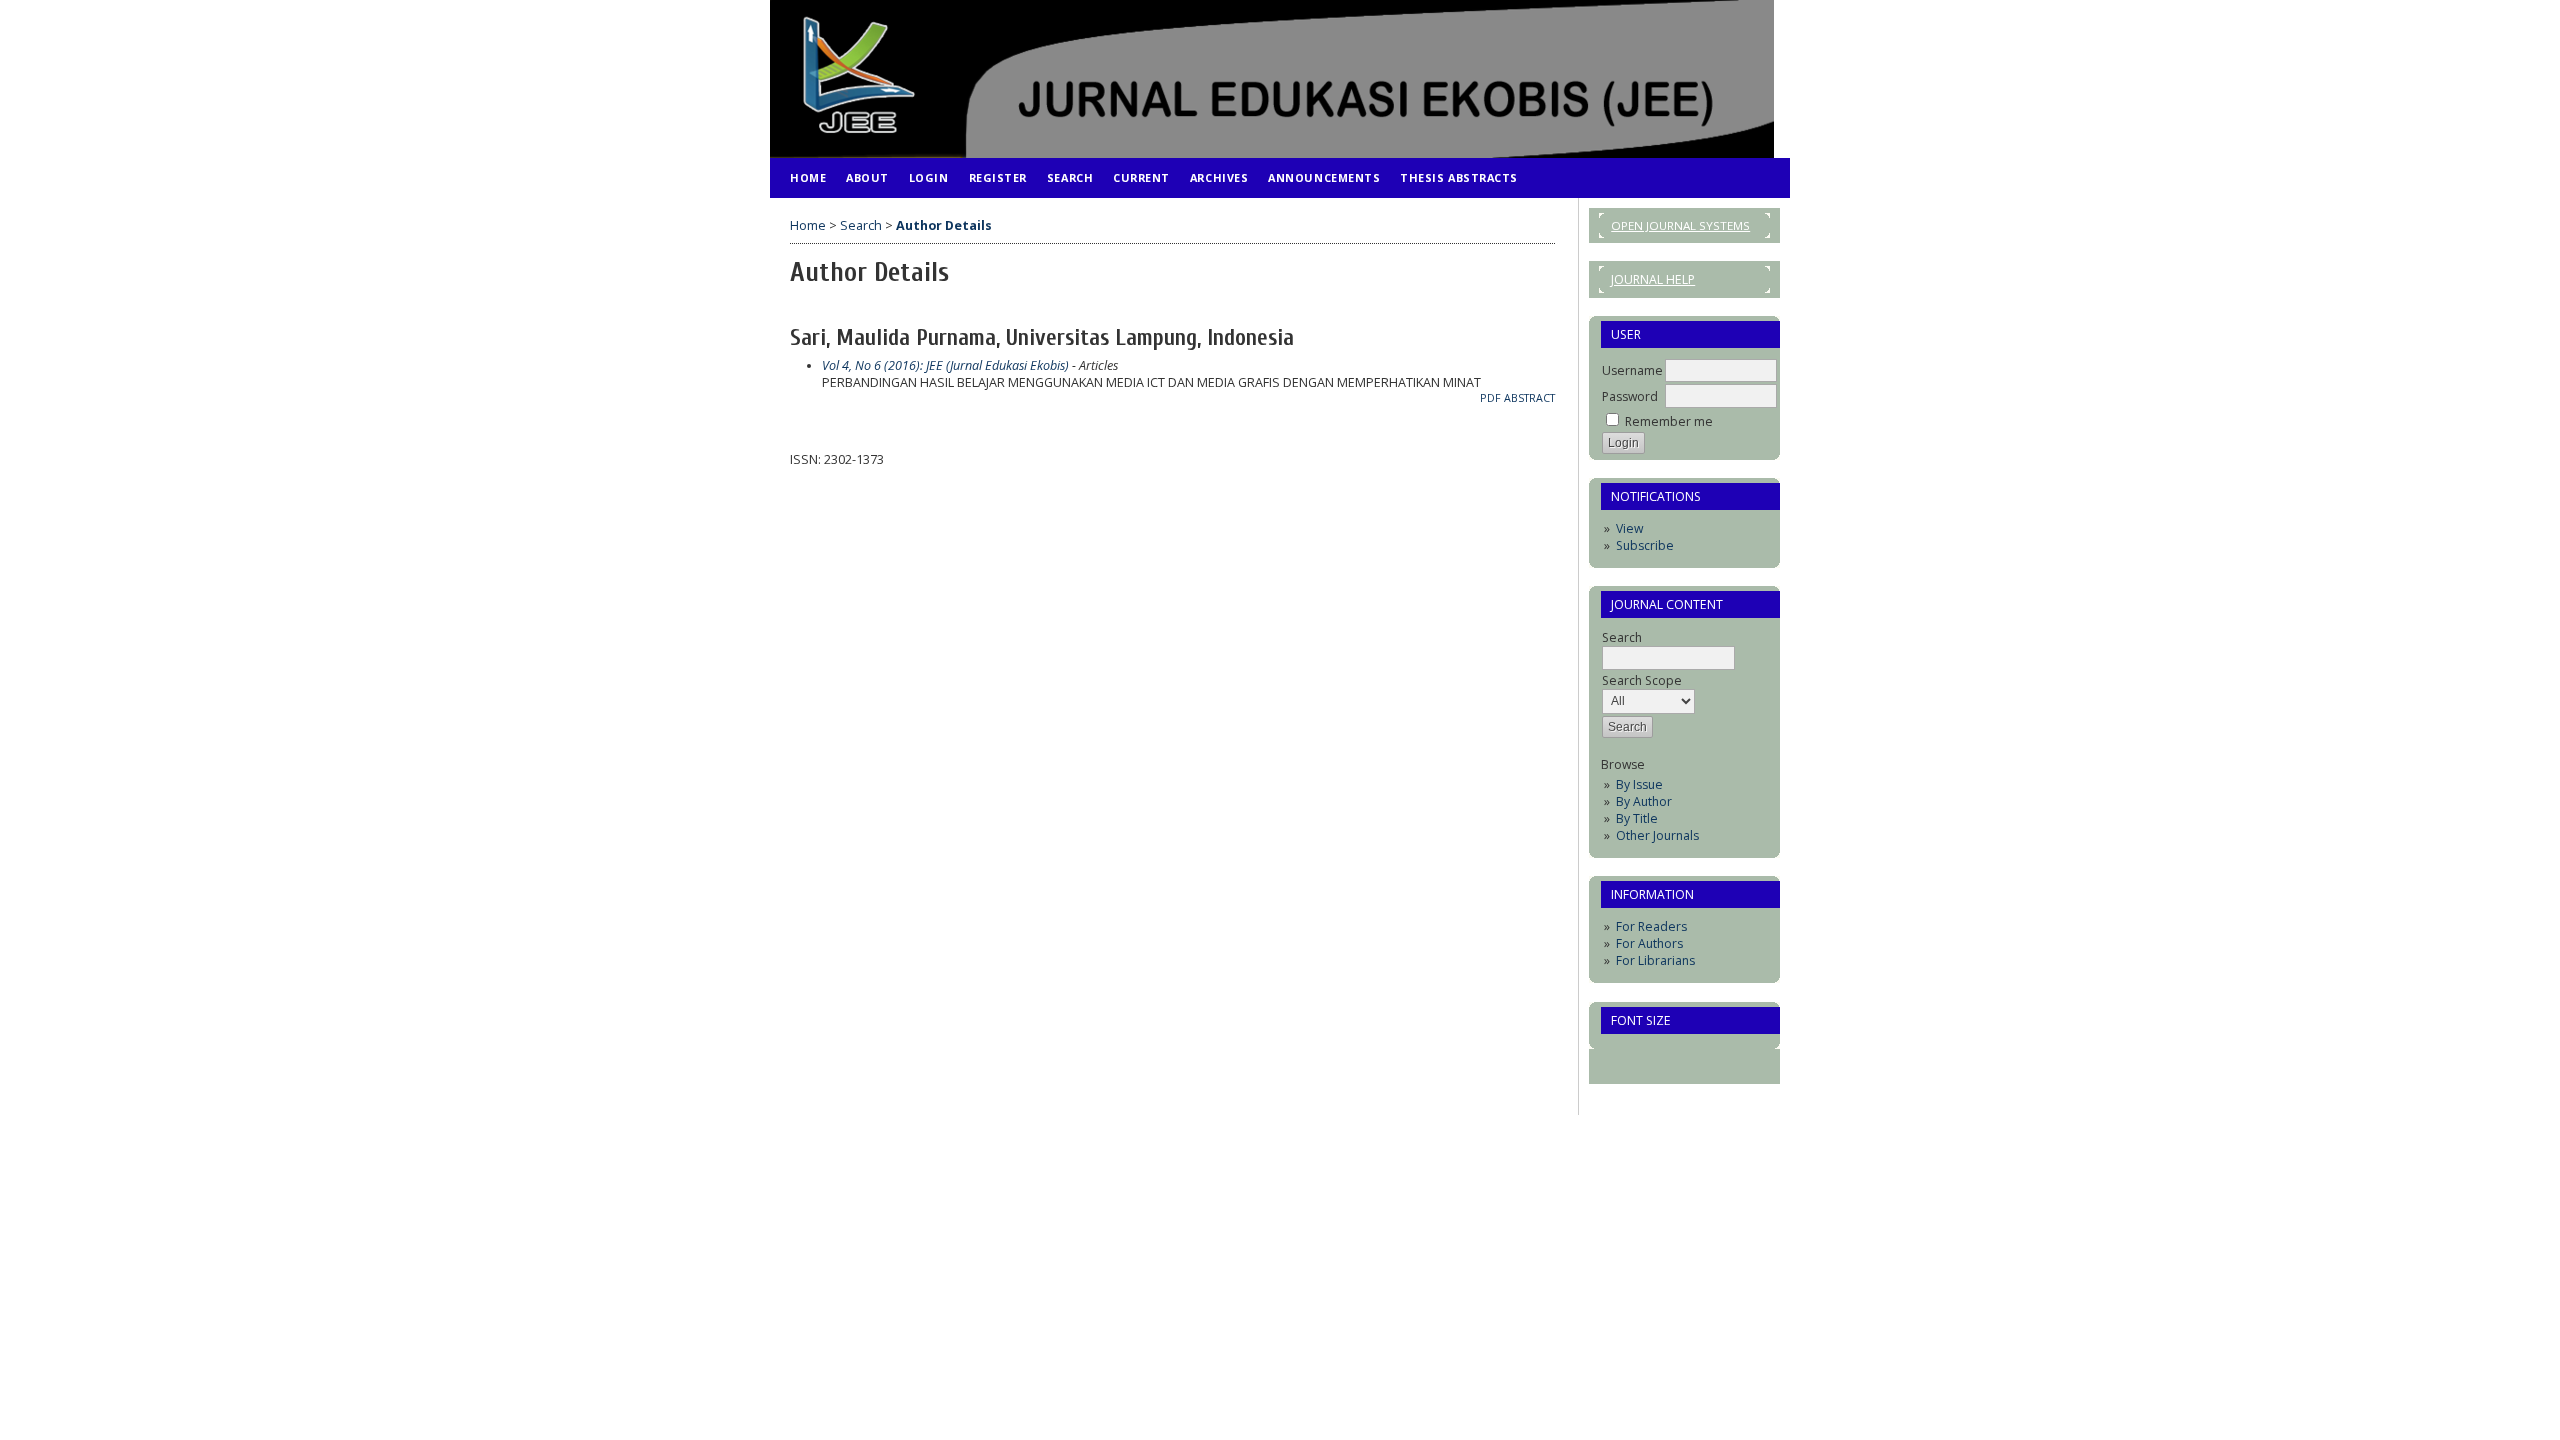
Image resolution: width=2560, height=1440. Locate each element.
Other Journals (1657, 835)
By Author (1644, 801)
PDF (1490, 398)
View (1629, 528)
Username (1632, 370)
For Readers (1651, 926)
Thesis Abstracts (1459, 177)
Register (998, 177)
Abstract (1529, 398)
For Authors (1649, 943)
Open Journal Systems (1680, 225)
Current (1141, 177)
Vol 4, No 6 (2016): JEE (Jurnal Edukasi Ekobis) (945, 365)
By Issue (1639, 784)
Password (1630, 396)
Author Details (944, 225)
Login (929, 177)
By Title (1637, 818)
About (867, 177)
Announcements (1324, 177)
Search (1070, 177)
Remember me (1669, 421)
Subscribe (1645, 545)
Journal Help (1653, 279)
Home (808, 177)
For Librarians (1655, 960)
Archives (1219, 177)
